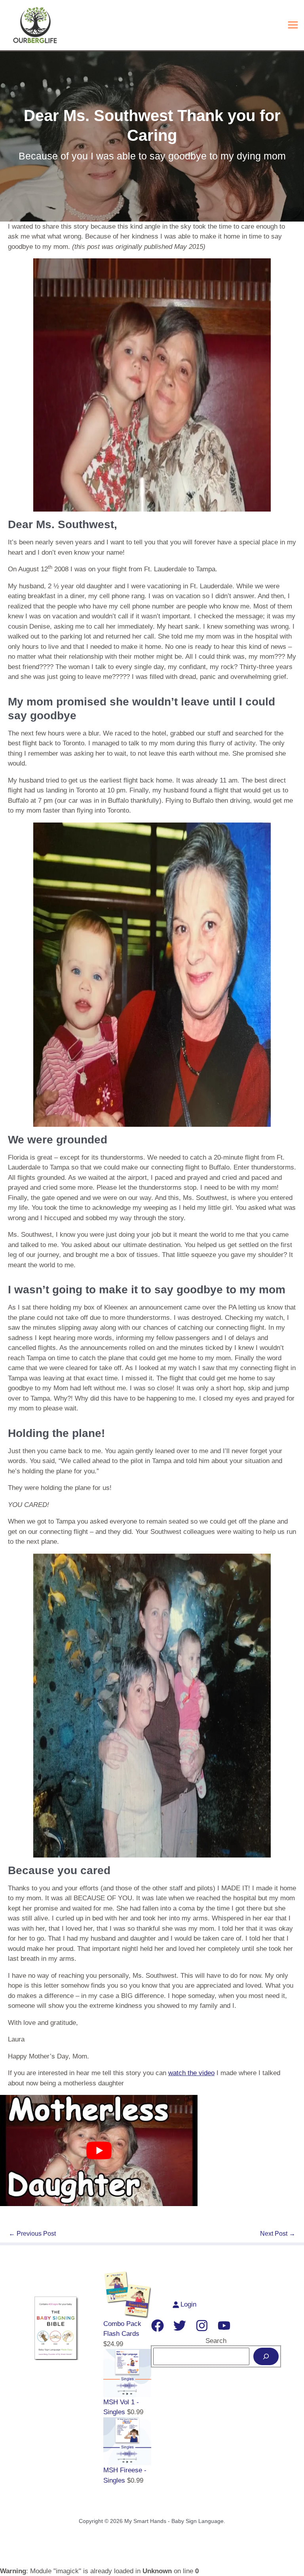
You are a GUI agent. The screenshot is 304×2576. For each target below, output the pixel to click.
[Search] (266, 2356)
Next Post (278, 2234)
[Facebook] (158, 2326)
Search (216, 2341)
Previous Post (32, 2234)
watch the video (191, 2073)
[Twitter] (180, 2326)
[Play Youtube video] (99, 2150)
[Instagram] (202, 2326)
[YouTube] (224, 2326)
